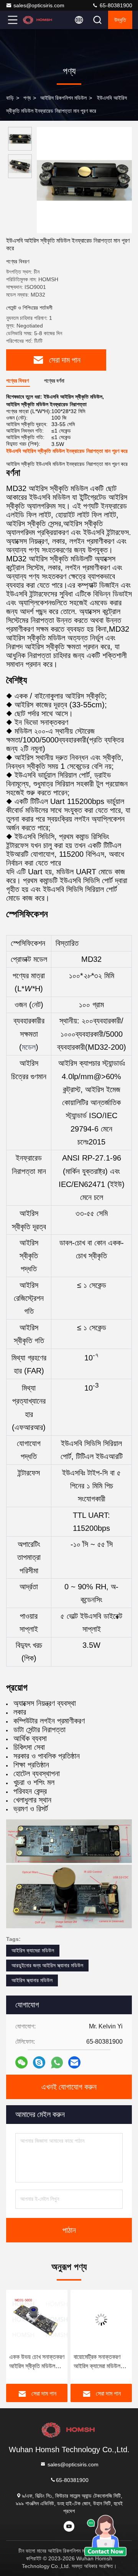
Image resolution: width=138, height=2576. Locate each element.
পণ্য (27, 98)
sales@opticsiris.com (39, 5)
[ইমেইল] (74, 2062)
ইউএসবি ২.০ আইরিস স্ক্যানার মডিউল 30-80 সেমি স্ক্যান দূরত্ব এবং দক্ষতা (101, 2362)
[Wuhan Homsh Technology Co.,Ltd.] (38, 20)
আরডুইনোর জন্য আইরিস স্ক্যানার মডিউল (47, 1965)
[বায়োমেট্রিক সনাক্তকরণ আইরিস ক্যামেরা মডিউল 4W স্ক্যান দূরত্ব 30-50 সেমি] (37, 2320)
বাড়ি (10, 98)
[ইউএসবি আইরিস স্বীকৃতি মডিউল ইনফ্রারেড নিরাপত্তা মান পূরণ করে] (84, 180)
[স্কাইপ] (39, 2062)
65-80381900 (115, 5)
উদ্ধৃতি (120, 20)
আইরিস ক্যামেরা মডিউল (33, 1950)
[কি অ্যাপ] (57, 2063)
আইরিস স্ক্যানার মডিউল (32, 1980)
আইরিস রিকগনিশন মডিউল (63, 98)
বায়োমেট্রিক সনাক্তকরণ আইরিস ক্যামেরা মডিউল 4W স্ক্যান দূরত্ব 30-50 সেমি (34, 2362)
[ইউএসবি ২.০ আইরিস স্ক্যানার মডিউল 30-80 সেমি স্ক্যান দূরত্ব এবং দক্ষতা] (101, 2320)
